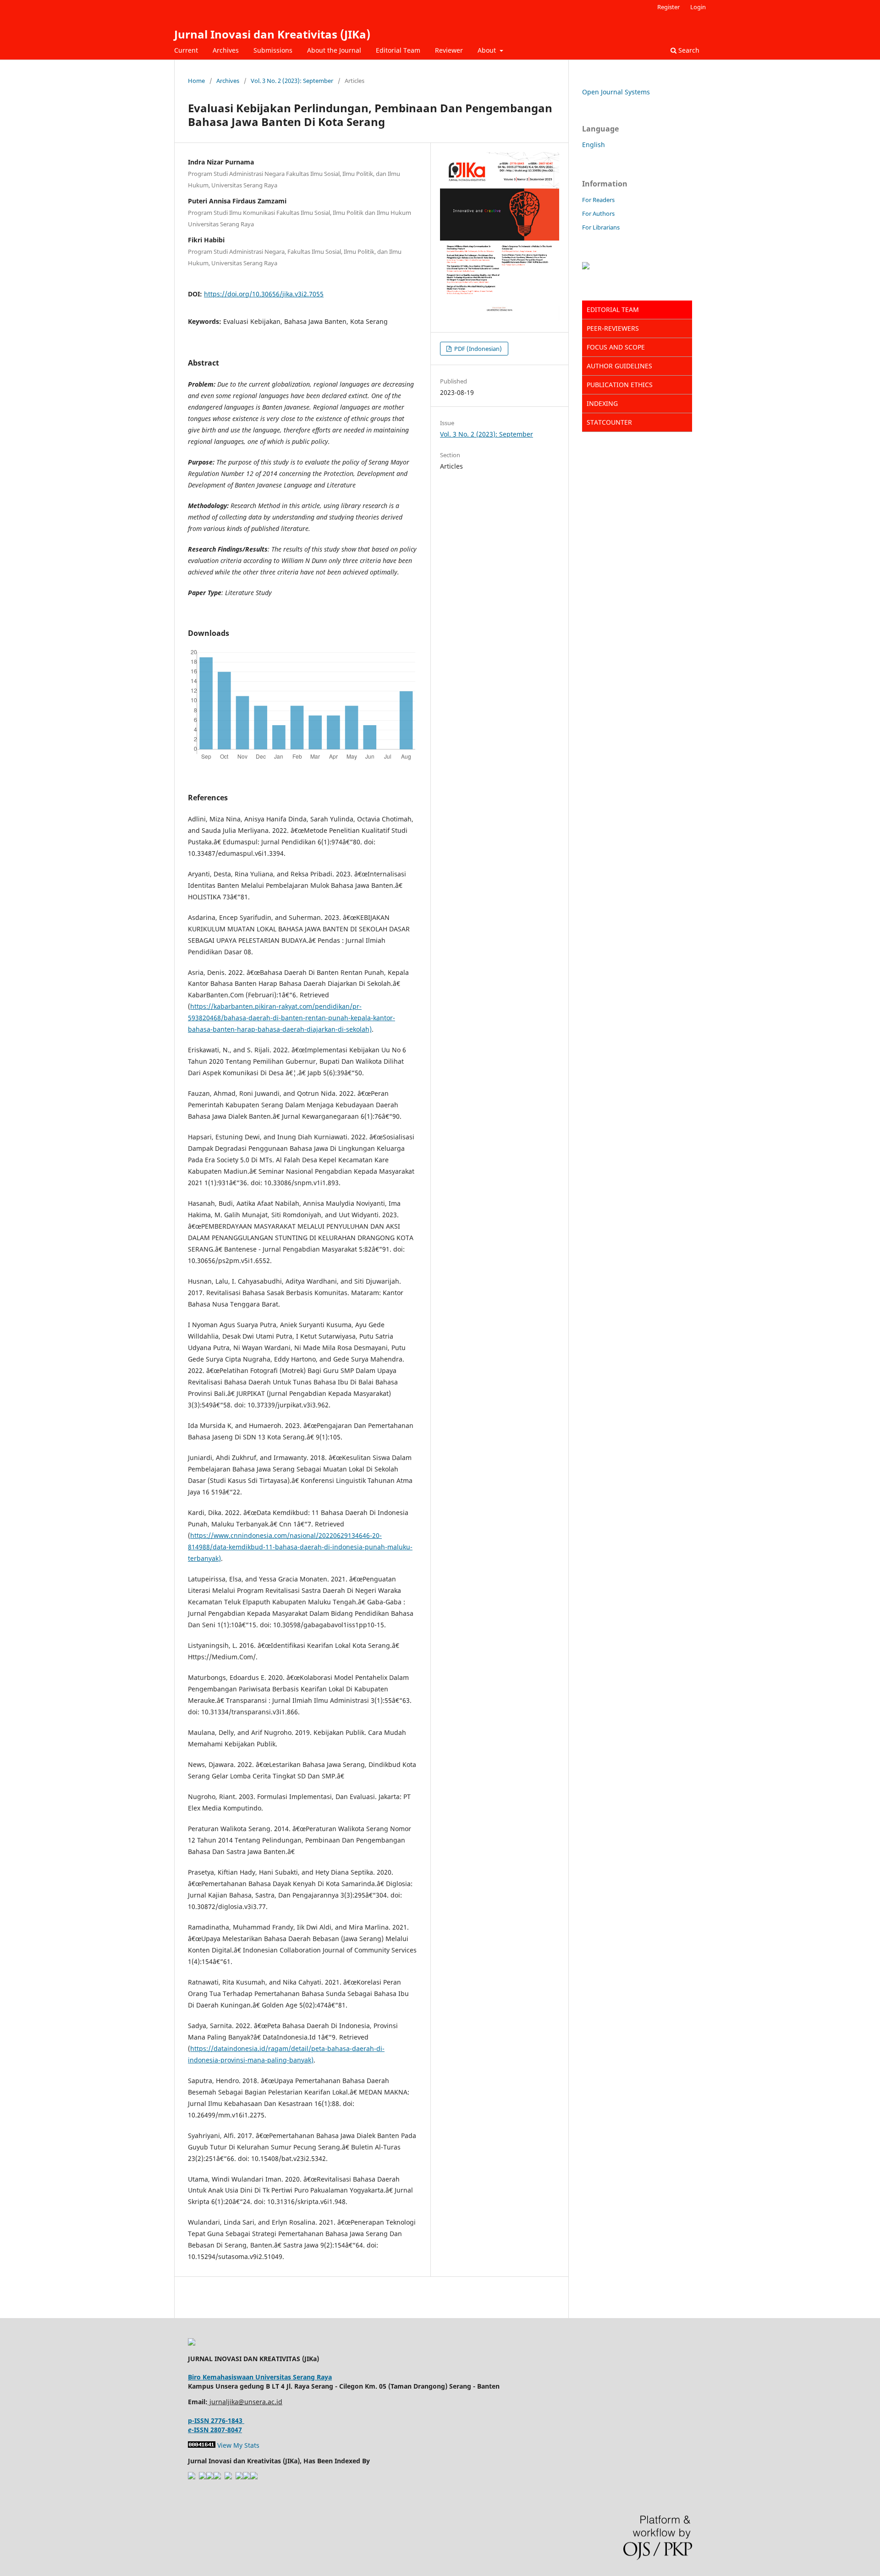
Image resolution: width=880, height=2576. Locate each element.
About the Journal (334, 50)
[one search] (254, 2477)
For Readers (598, 200)
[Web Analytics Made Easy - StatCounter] (202, 2445)
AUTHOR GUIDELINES (619, 366)
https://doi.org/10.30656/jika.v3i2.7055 (264, 294)
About (488, 50)
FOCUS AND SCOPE (616, 347)
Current (186, 50)
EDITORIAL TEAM (613, 309)
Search (688, 50)
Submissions (273, 50)
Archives (226, 50)
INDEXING (602, 403)
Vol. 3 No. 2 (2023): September (292, 81)
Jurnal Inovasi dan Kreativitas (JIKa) (272, 34)
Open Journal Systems (616, 92)
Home (196, 81)
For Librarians (601, 227)
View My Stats (238, 2445)
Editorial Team (398, 50)
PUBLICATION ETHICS (620, 385)
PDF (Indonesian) (477, 349)
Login (698, 7)
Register (668, 7)
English (594, 145)
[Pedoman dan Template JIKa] (586, 267)
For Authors (598, 213)
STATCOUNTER (609, 422)
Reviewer (449, 50)
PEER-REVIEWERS (613, 328)
